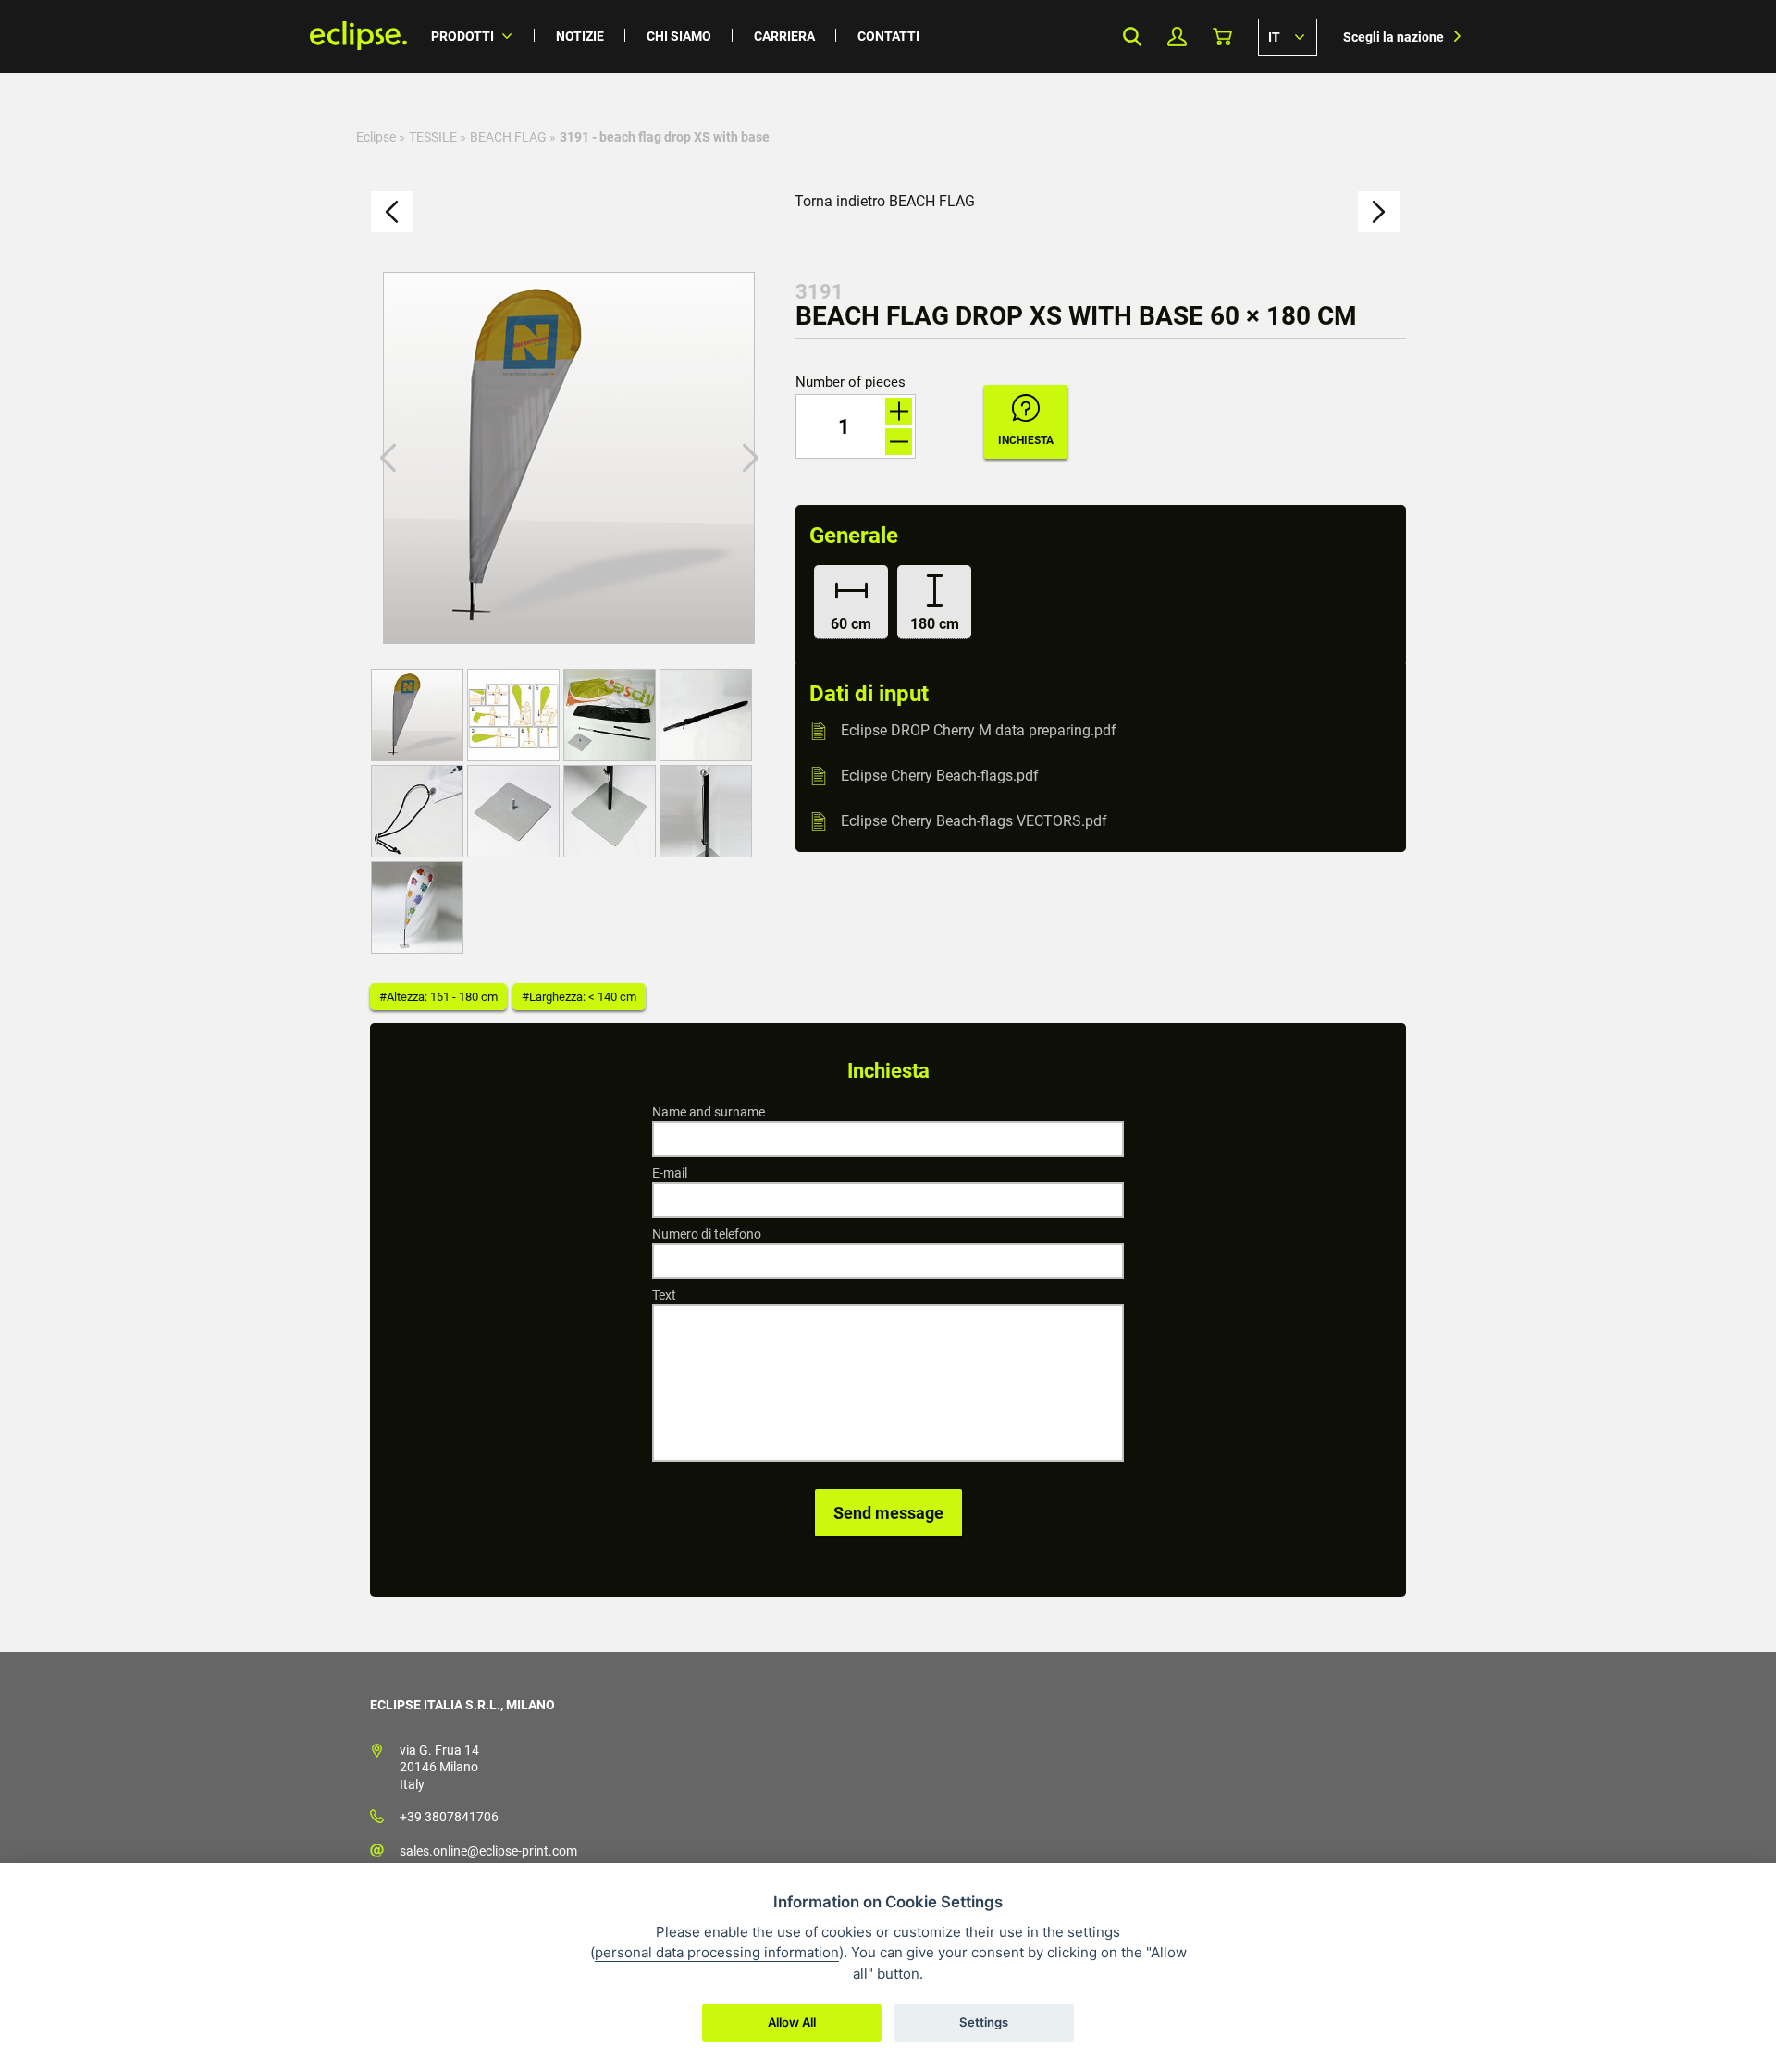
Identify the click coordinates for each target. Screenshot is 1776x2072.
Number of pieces (851, 382)
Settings (984, 2022)
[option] (569, 458)
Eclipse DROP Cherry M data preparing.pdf (979, 730)
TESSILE (433, 137)
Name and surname (709, 1112)
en (1288, 36)
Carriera (784, 36)
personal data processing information (717, 1952)
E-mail (670, 1173)
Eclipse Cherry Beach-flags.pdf (940, 776)
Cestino (1222, 37)
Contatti (888, 36)
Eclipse (376, 137)
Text (664, 1295)
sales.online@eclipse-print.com (488, 1851)
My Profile (1177, 37)
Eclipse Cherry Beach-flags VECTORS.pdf (974, 821)
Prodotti (462, 36)
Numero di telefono (707, 1234)
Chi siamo (679, 36)
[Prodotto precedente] (392, 211)
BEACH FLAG (508, 137)
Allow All (792, 2022)
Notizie (580, 36)
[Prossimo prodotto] (1379, 211)
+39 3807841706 (449, 1817)
